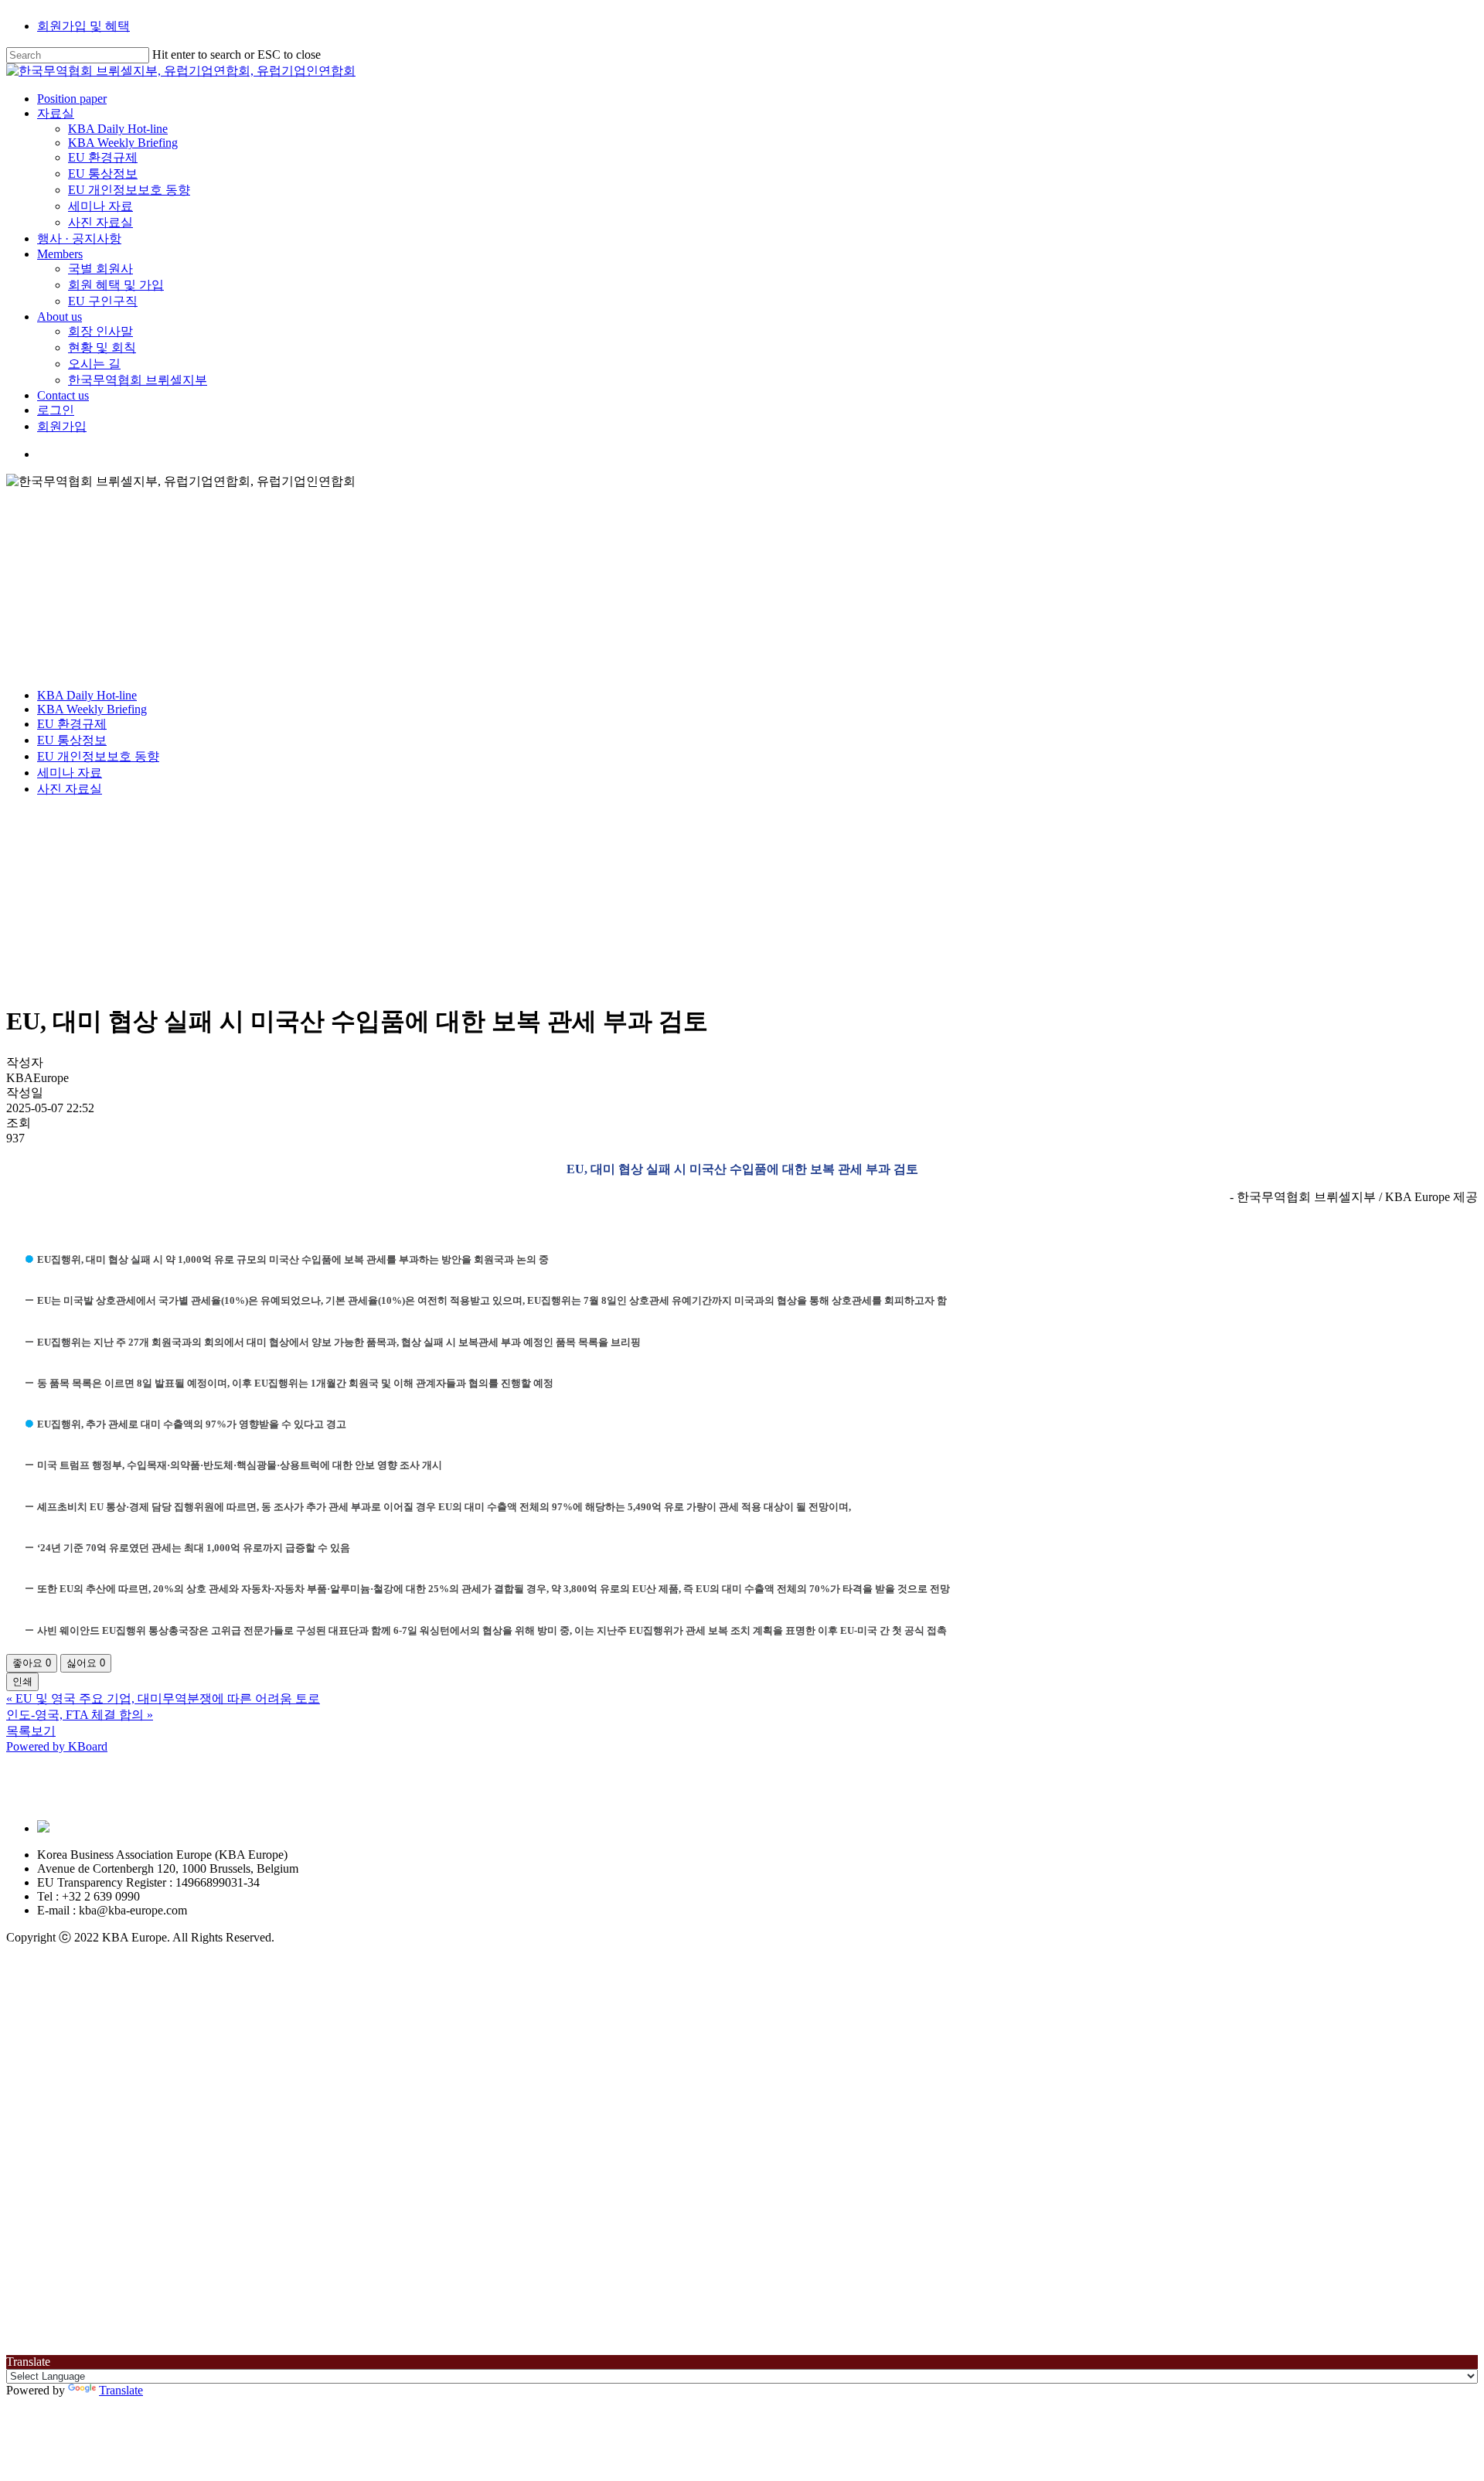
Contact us (148, 2303)
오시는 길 (179, 2271)
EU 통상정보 (72, 740)
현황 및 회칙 (187, 2255)
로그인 (141, 2318)
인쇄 (22, 1681)
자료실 (141, 2021)
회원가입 (147, 2334)
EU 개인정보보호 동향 (98, 756)
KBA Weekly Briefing (92, 709)
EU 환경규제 (72, 724)
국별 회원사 (185, 2176)
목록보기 (31, 1731)
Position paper (157, 2006)
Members (145, 2161)
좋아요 (32, 1663)
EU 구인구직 (188, 2209)
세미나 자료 (70, 773)
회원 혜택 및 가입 (201, 2192)
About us (145, 2224)
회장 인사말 (185, 2239)
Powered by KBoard (57, 1746)
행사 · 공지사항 (164, 2146)
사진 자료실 (70, 789)
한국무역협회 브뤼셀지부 (223, 2287)
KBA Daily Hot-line (87, 695)
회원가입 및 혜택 (83, 26)
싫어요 (86, 1663)
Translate (121, 2390)
